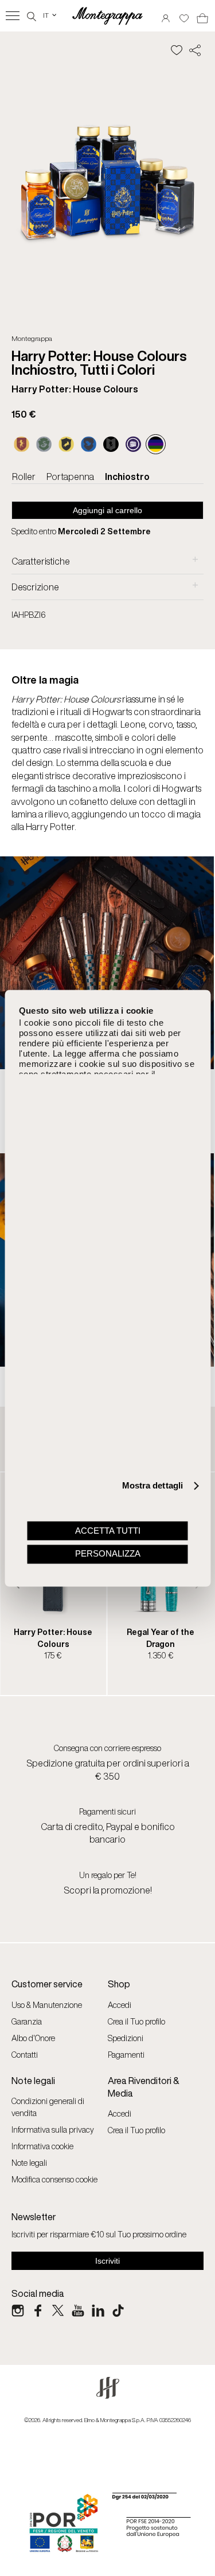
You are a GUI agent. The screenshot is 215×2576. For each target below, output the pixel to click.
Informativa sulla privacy (53, 2130)
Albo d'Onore (33, 2038)
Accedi (120, 2005)
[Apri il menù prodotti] (13, 16)
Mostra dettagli (153, 1486)
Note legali (29, 2163)
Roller (24, 477)
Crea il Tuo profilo (136, 2021)
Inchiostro (127, 477)
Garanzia (27, 2021)
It (50, 15)
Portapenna (70, 477)
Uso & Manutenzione (47, 2005)
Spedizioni (126, 2038)
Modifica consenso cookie (54, 2179)
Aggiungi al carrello (107, 510)
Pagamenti (126, 2055)
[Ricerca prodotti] (32, 15)
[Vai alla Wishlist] (184, 15)
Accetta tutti (108, 1531)
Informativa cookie (42, 2146)
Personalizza (108, 1554)
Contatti (25, 2055)
